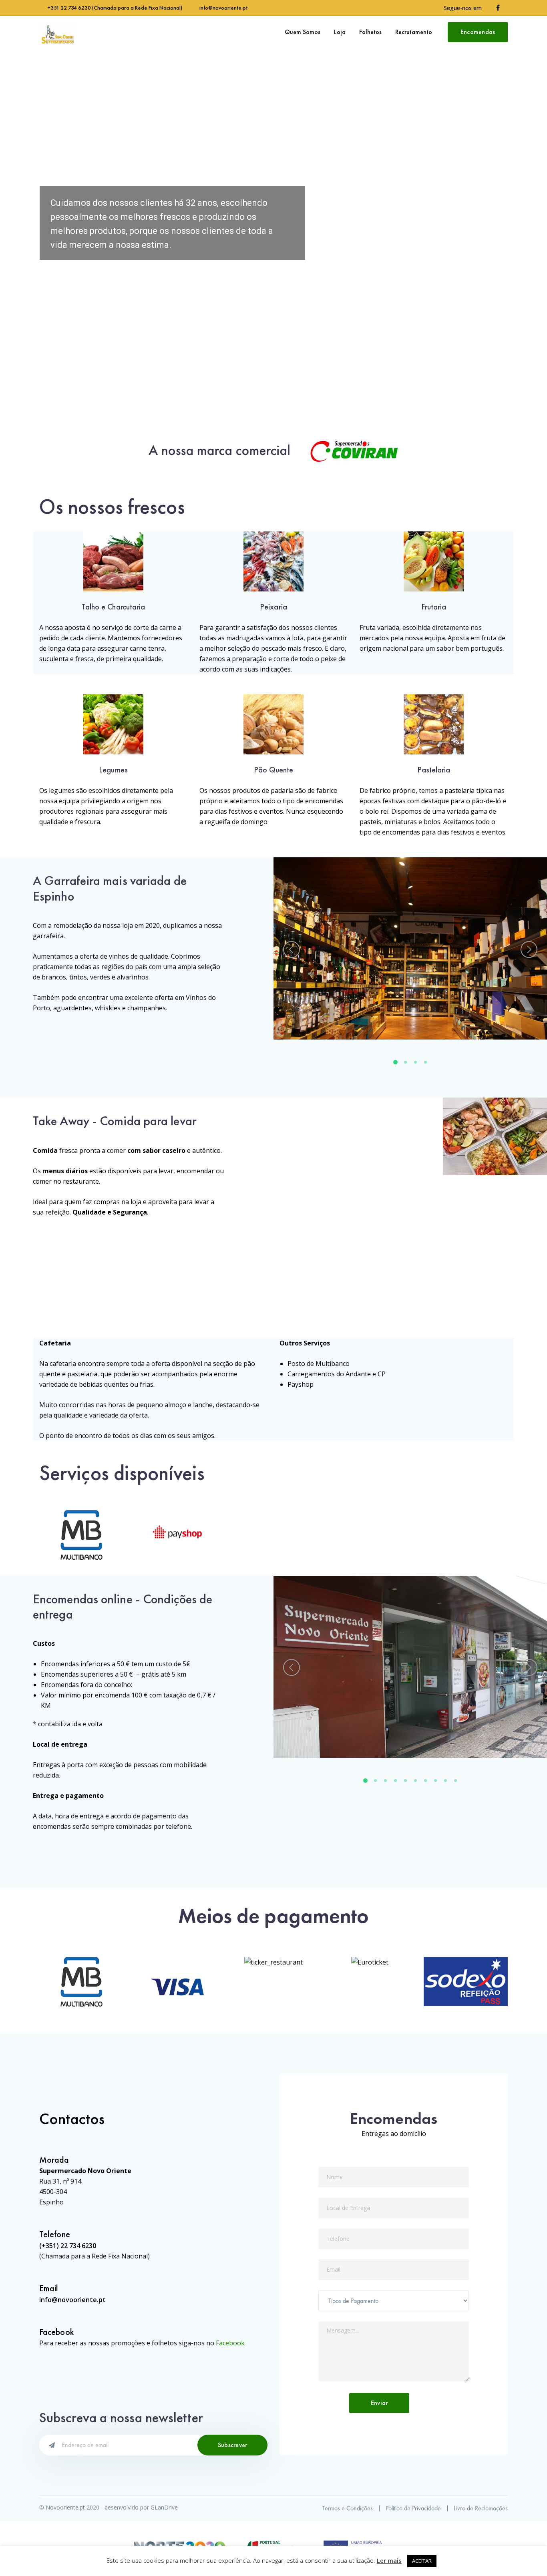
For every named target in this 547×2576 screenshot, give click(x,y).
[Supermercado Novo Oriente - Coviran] (57, 34)
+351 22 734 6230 (69, 8)
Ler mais (389, 2560)
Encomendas (478, 32)
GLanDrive (164, 2507)
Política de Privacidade (413, 2508)
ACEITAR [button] (422, 2561)
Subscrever (233, 2445)
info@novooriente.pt (223, 8)
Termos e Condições (348, 2508)
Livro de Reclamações (481, 2508)
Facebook (230, 2343)
